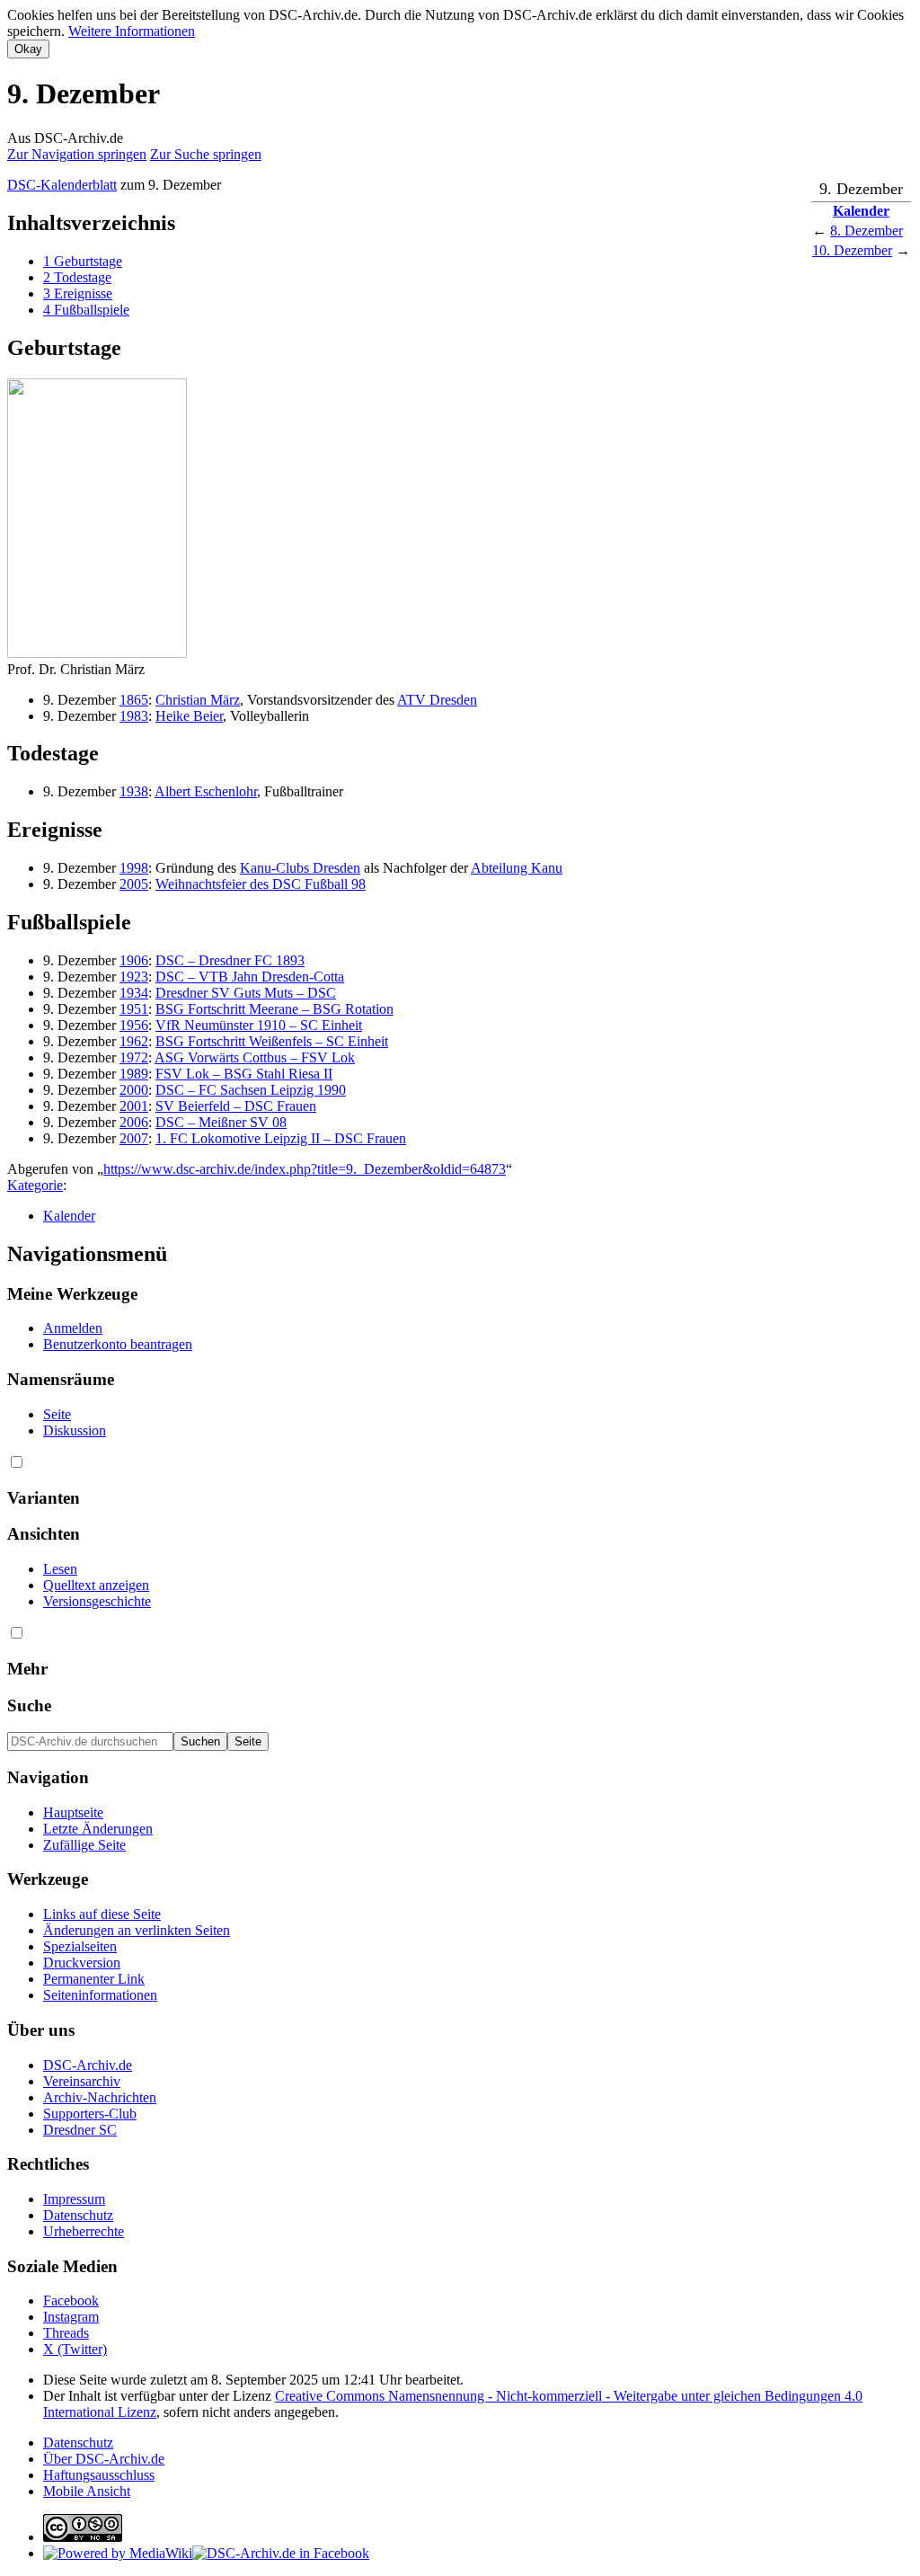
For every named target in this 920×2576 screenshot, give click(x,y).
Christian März (198, 700)
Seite (57, 1414)
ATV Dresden (437, 700)
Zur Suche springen (206, 154)
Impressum (74, 2199)
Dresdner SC (80, 2130)
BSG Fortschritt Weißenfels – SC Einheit (272, 1041)
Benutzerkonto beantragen (118, 1344)
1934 (134, 993)
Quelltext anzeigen (96, 1585)
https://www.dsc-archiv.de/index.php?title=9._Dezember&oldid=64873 (305, 1169)
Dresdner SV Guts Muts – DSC (246, 993)
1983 (134, 716)
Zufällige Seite (84, 1845)
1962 (134, 1041)
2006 (134, 1122)
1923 (134, 977)
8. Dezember (867, 231)
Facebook (71, 2301)
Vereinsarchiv (82, 2081)
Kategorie (35, 1185)
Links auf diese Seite (102, 1914)
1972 (134, 1057)
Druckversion (82, 1963)
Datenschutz (78, 2215)
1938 (134, 791)
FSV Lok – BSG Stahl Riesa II (244, 1074)
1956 (134, 1025)
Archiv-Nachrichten (100, 2097)
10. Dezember (852, 250)
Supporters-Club (90, 2114)
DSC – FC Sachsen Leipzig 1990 (251, 1090)
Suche (29, 1705)
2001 (134, 1106)
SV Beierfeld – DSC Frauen (236, 1106)
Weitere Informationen (132, 31)
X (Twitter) (75, 2349)
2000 (134, 1090)
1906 (134, 960)
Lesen (60, 1569)
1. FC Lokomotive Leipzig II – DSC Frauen (281, 1138)
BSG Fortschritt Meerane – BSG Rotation (274, 1009)
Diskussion (75, 1430)
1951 (134, 1009)
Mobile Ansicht (87, 2491)
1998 (134, 868)
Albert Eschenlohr (206, 791)
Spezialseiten (80, 1946)
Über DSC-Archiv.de (104, 2459)
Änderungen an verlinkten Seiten (137, 1930)
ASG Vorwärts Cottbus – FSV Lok (255, 1057)
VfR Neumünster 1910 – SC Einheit (259, 1025)
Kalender (861, 211)
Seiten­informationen (100, 1995)
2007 (134, 1138)
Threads (66, 2333)
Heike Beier (189, 716)
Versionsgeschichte (97, 1601)
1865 (134, 700)
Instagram (71, 2317)
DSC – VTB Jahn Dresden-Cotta (250, 977)
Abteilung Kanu (517, 868)
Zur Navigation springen (77, 154)
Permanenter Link (94, 1979)
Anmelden (73, 1328)
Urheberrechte (84, 2231)
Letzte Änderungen (98, 1829)
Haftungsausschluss (99, 2475)
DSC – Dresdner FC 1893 (230, 960)
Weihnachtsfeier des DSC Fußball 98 (261, 884)
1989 (134, 1074)
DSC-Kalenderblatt (62, 185)
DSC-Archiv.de (88, 2065)
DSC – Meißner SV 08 (221, 1122)
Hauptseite (73, 1812)
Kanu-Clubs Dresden (300, 868)
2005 (134, 884)
